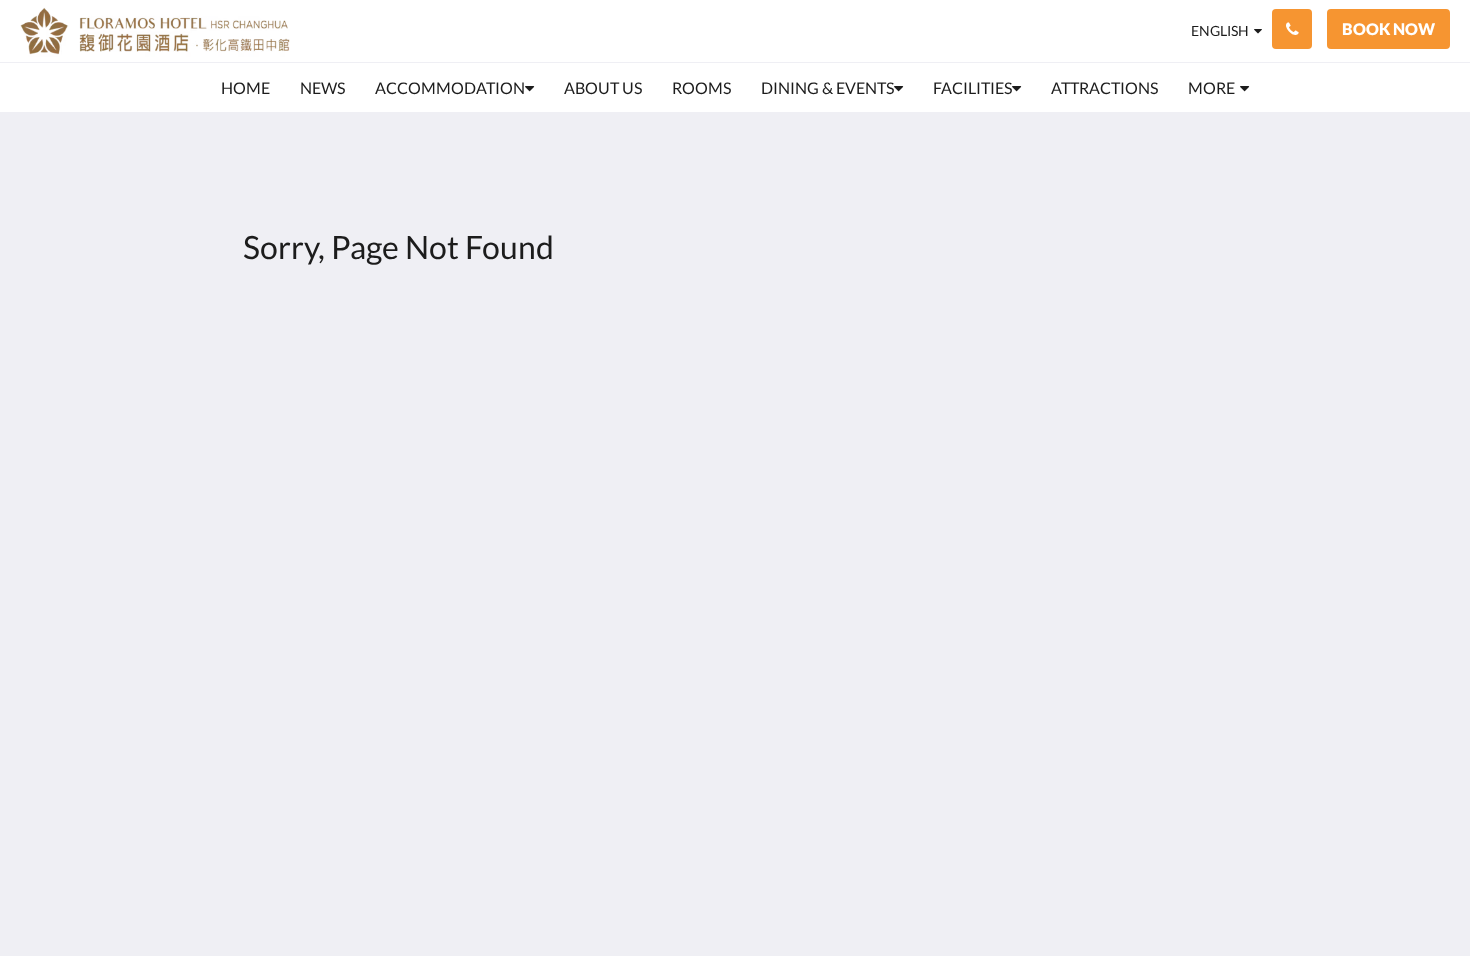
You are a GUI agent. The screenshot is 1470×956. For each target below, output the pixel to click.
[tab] (648, 335)
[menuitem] (245, 88)
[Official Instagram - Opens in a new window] (1227, 380)
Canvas (1221, 537)
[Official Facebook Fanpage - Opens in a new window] (1172, 380)
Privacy (596, 368)
